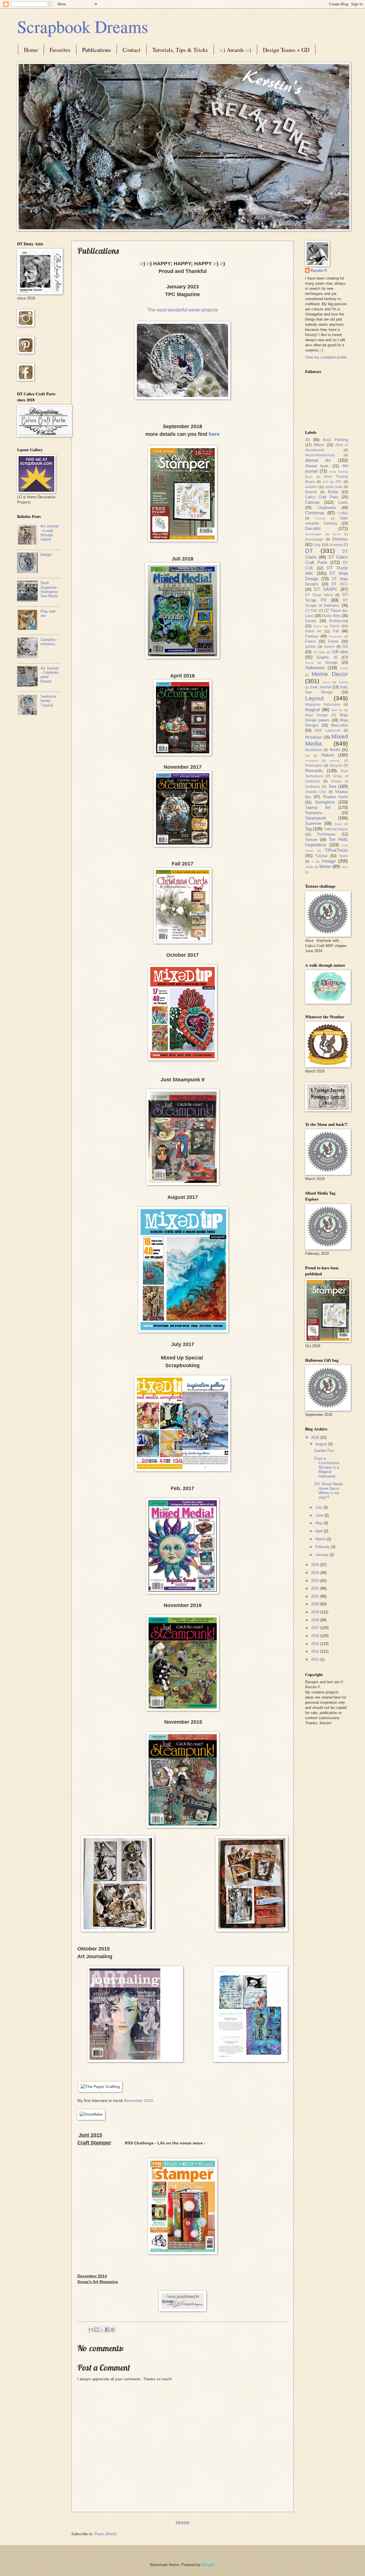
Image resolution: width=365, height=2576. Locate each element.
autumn (311, 487)
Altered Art (318, 460)
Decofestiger (313, 534)
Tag (308, 829)
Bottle (333, 492)
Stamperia (314, 813)
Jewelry (343, 682)
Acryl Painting (335, 440)
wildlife (309, 867)
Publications (97, 50)
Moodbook (313, 750)
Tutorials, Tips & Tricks (180, 50)
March (321, 1539)
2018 (316, 1620)
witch (345, 867)
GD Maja (319, 652)
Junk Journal (320, 687)
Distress (340, 539)
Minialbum (314, 737)
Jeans (327, 682)
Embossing (339, 621)
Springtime (325, 802)
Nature (328, 755)
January (323, 1555)
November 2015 (139, 2101)
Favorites (60, 50)
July (319, 1507)
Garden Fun (324, 1451)
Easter (311, 621)
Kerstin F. (319, 271)
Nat (307, 755)
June (320, 1515)
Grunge (331, 662)
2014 (316, 1651)
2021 (316, 1596)
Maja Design (317, 715)
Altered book (317, 466)
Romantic (314, 771)
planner (335, 761)
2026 (316, 1437)
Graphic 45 (327, 657)
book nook (334, 487)
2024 (316, 1573)
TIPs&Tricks (336, 850)
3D (307, 440)
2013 (316, 1659)
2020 (316, 1604)
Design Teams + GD (286, 50)
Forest (310, 641)
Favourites (336, 637)
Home (31, 50)
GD (345, 646)
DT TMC (312, 611)
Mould (335, 750)
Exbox (318, 626)
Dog (317, 545)
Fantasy (312, 636)
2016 (316, 1636)
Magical (312, 710)
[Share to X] (102, 2330)
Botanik (311, 492)
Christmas (315, 513)
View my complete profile (326, 357)
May (320, 1523)
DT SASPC (326, 589)
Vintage (329, 861)
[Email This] (91, 2330)
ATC (339, 482)
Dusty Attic (331, 616)
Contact (132, 50)
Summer (313, 823)
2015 (316, 1644)
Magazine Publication (323, 705)
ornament (311, 761)
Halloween (315, 668)
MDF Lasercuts (328, 730)
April (320, 1531)
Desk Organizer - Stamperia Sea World (50, 589)
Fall (336, 631)
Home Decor (330, 674)
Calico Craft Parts (322, 497)
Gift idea (340, 652)
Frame (333, 641)
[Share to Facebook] (107, 2330)
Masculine (339, 725)
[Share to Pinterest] (113, 2330)
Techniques (326, 834)
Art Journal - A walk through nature (49, 533)
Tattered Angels (336, 829)
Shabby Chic (316, 792)
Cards (343, 502)
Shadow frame (335, 797)
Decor (337, 534)
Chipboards (327, 508)
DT (309, 551)
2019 (316, 1612)
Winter (325, 866)
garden (311, 647)
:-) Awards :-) (235, 50)
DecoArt (313, 528)
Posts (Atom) (105, 2534)
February (323, 1547)
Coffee (343, 513)
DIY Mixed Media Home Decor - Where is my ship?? (328, 1491)
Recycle (336, 766)
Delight (46, 555)
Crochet (320, 518)
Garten (329, 647)
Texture (311, 840)
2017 (316, 1628)
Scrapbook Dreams (83, 26)
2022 (316, 1588)
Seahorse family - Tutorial (48, 701)
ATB (326, 482)
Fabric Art (313, 631)
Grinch (309, 663)
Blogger (208, 2565)
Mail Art (337, 710)
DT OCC (340, 584)
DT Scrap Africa (319, 595)
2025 (316, 1565)
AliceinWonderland (320, 455)
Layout (314, 698)
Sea (332, 786)
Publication (314, 766)
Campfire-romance (48, 642)
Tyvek (343, 856)
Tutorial (321, 856)
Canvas (312, 502)
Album (319, 445)
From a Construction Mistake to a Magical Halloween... (327, 1467)
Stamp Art (318, 807)
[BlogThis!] (96, 2330)
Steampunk (316, 818)
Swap (338, 824)
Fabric (335, 626)
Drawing (336, 545)
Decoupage (314, 539)
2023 (316, 1581)
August (322, 1444)
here (214, 434)
